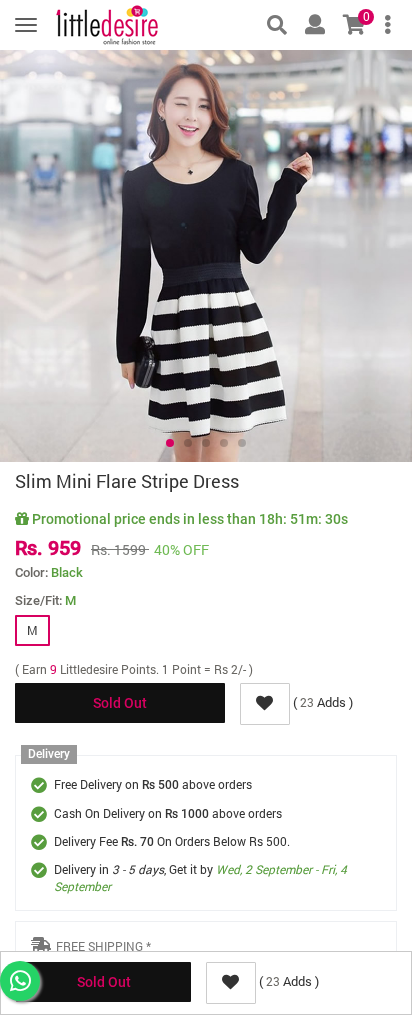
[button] (170, 443)
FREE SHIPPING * (103, 946)
